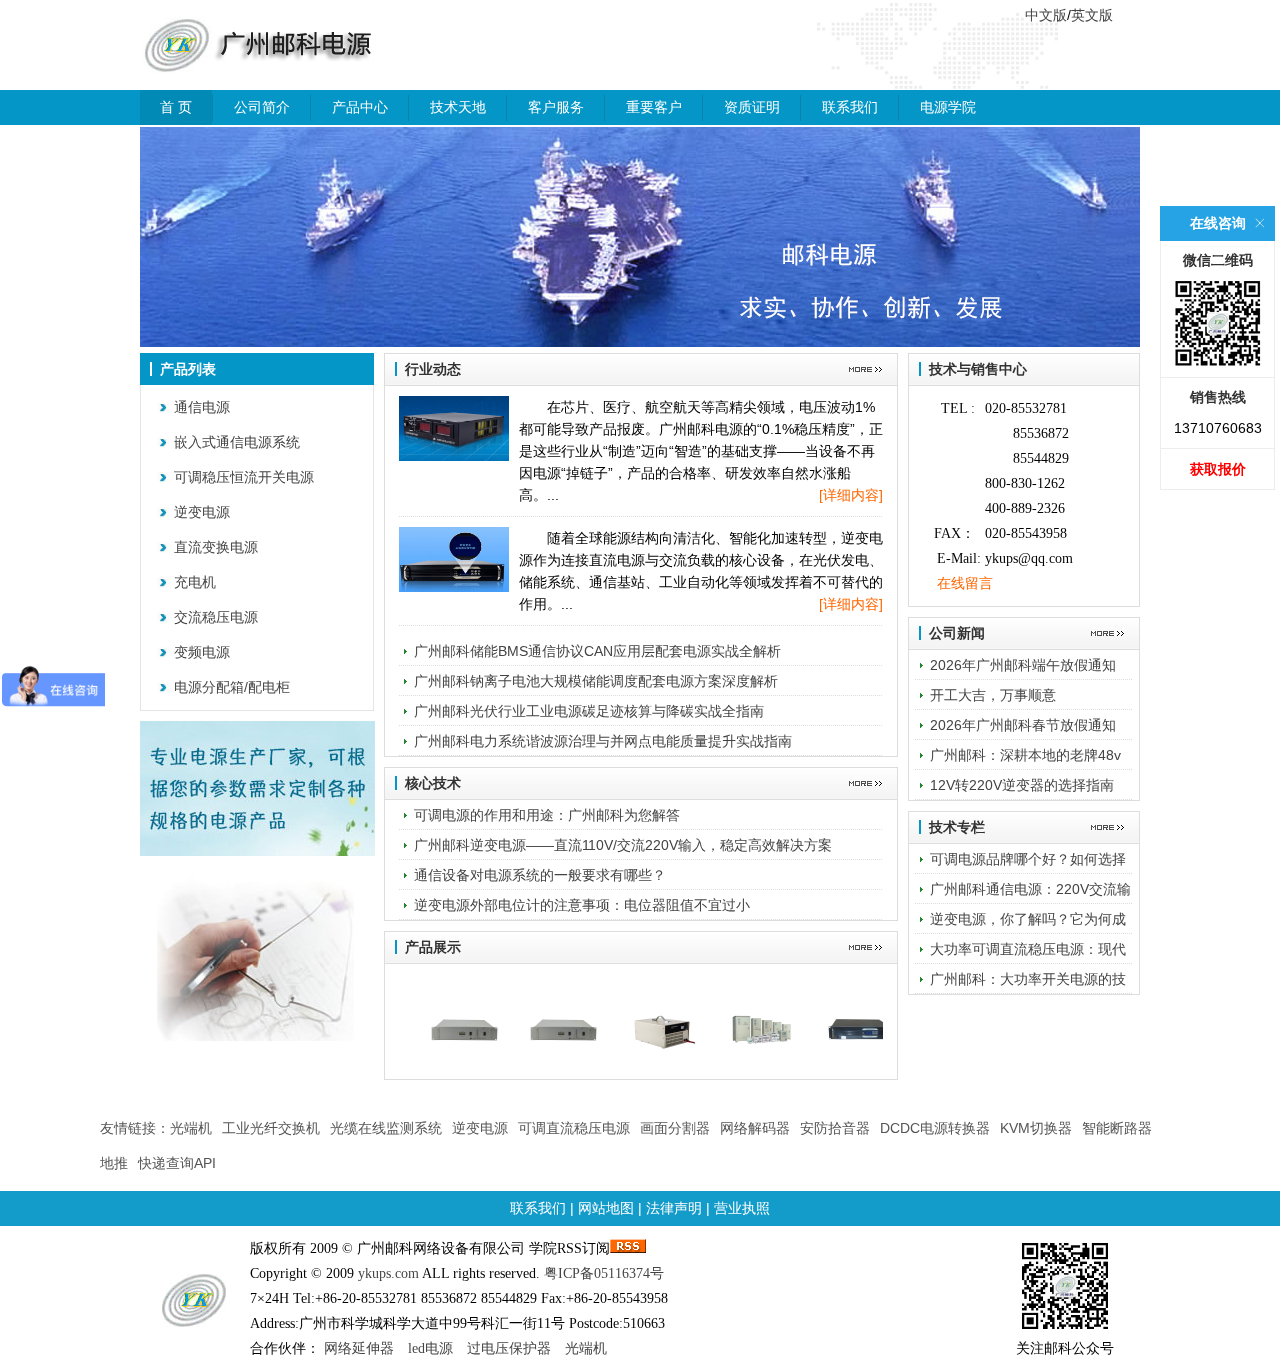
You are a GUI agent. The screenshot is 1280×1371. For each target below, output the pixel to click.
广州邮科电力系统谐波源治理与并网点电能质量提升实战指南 (603, 741)
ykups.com (388, 1273)
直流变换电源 (216, 547)
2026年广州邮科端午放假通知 (1023, 665)
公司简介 (262, 107)
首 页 (176, 107)
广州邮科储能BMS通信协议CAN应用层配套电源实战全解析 (597, 651)
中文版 (1046, 15)
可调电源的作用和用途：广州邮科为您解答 (547, 815)
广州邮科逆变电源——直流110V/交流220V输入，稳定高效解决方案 (623, 845)
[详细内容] (851, 495)
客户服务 (556, 107)
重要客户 (654, 107)
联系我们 (850, 107)
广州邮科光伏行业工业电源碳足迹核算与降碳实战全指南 (589, 711)
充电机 (195, 582)
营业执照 (742, 1208)
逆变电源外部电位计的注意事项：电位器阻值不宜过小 (582, 905)
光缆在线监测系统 (386, 1128)
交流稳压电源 (216, 617)
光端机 (191, 1128)
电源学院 (948, 107)
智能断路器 (1117, 1128)
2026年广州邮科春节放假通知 (1023, 725)
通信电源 (202, 407)
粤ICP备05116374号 (604, 1273)
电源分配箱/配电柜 (232, 687)
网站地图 (606, 1208)
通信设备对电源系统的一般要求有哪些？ (540, 875)
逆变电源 (202, 512)
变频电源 (202, 652)
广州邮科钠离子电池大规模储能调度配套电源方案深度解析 (596, 681)
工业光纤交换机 (271, 1128)
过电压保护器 (509, 1348)
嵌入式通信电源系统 (237, 442)
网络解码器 (755, 1128)
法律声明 (674, 1208)
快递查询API (177, 1163)
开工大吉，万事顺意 (993, 695)
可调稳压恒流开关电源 (244, 477)
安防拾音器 (835, 1128)
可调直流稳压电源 (574, 1128)
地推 (114, 1163)
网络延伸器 (359, 1348)
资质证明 (752, 107)
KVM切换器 (1036, 1128)
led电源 (430, 1348)
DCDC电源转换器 (935, 1128)
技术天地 (458, 107)
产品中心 (360, 107)
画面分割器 (675, 1128)
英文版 (1092, 15)
